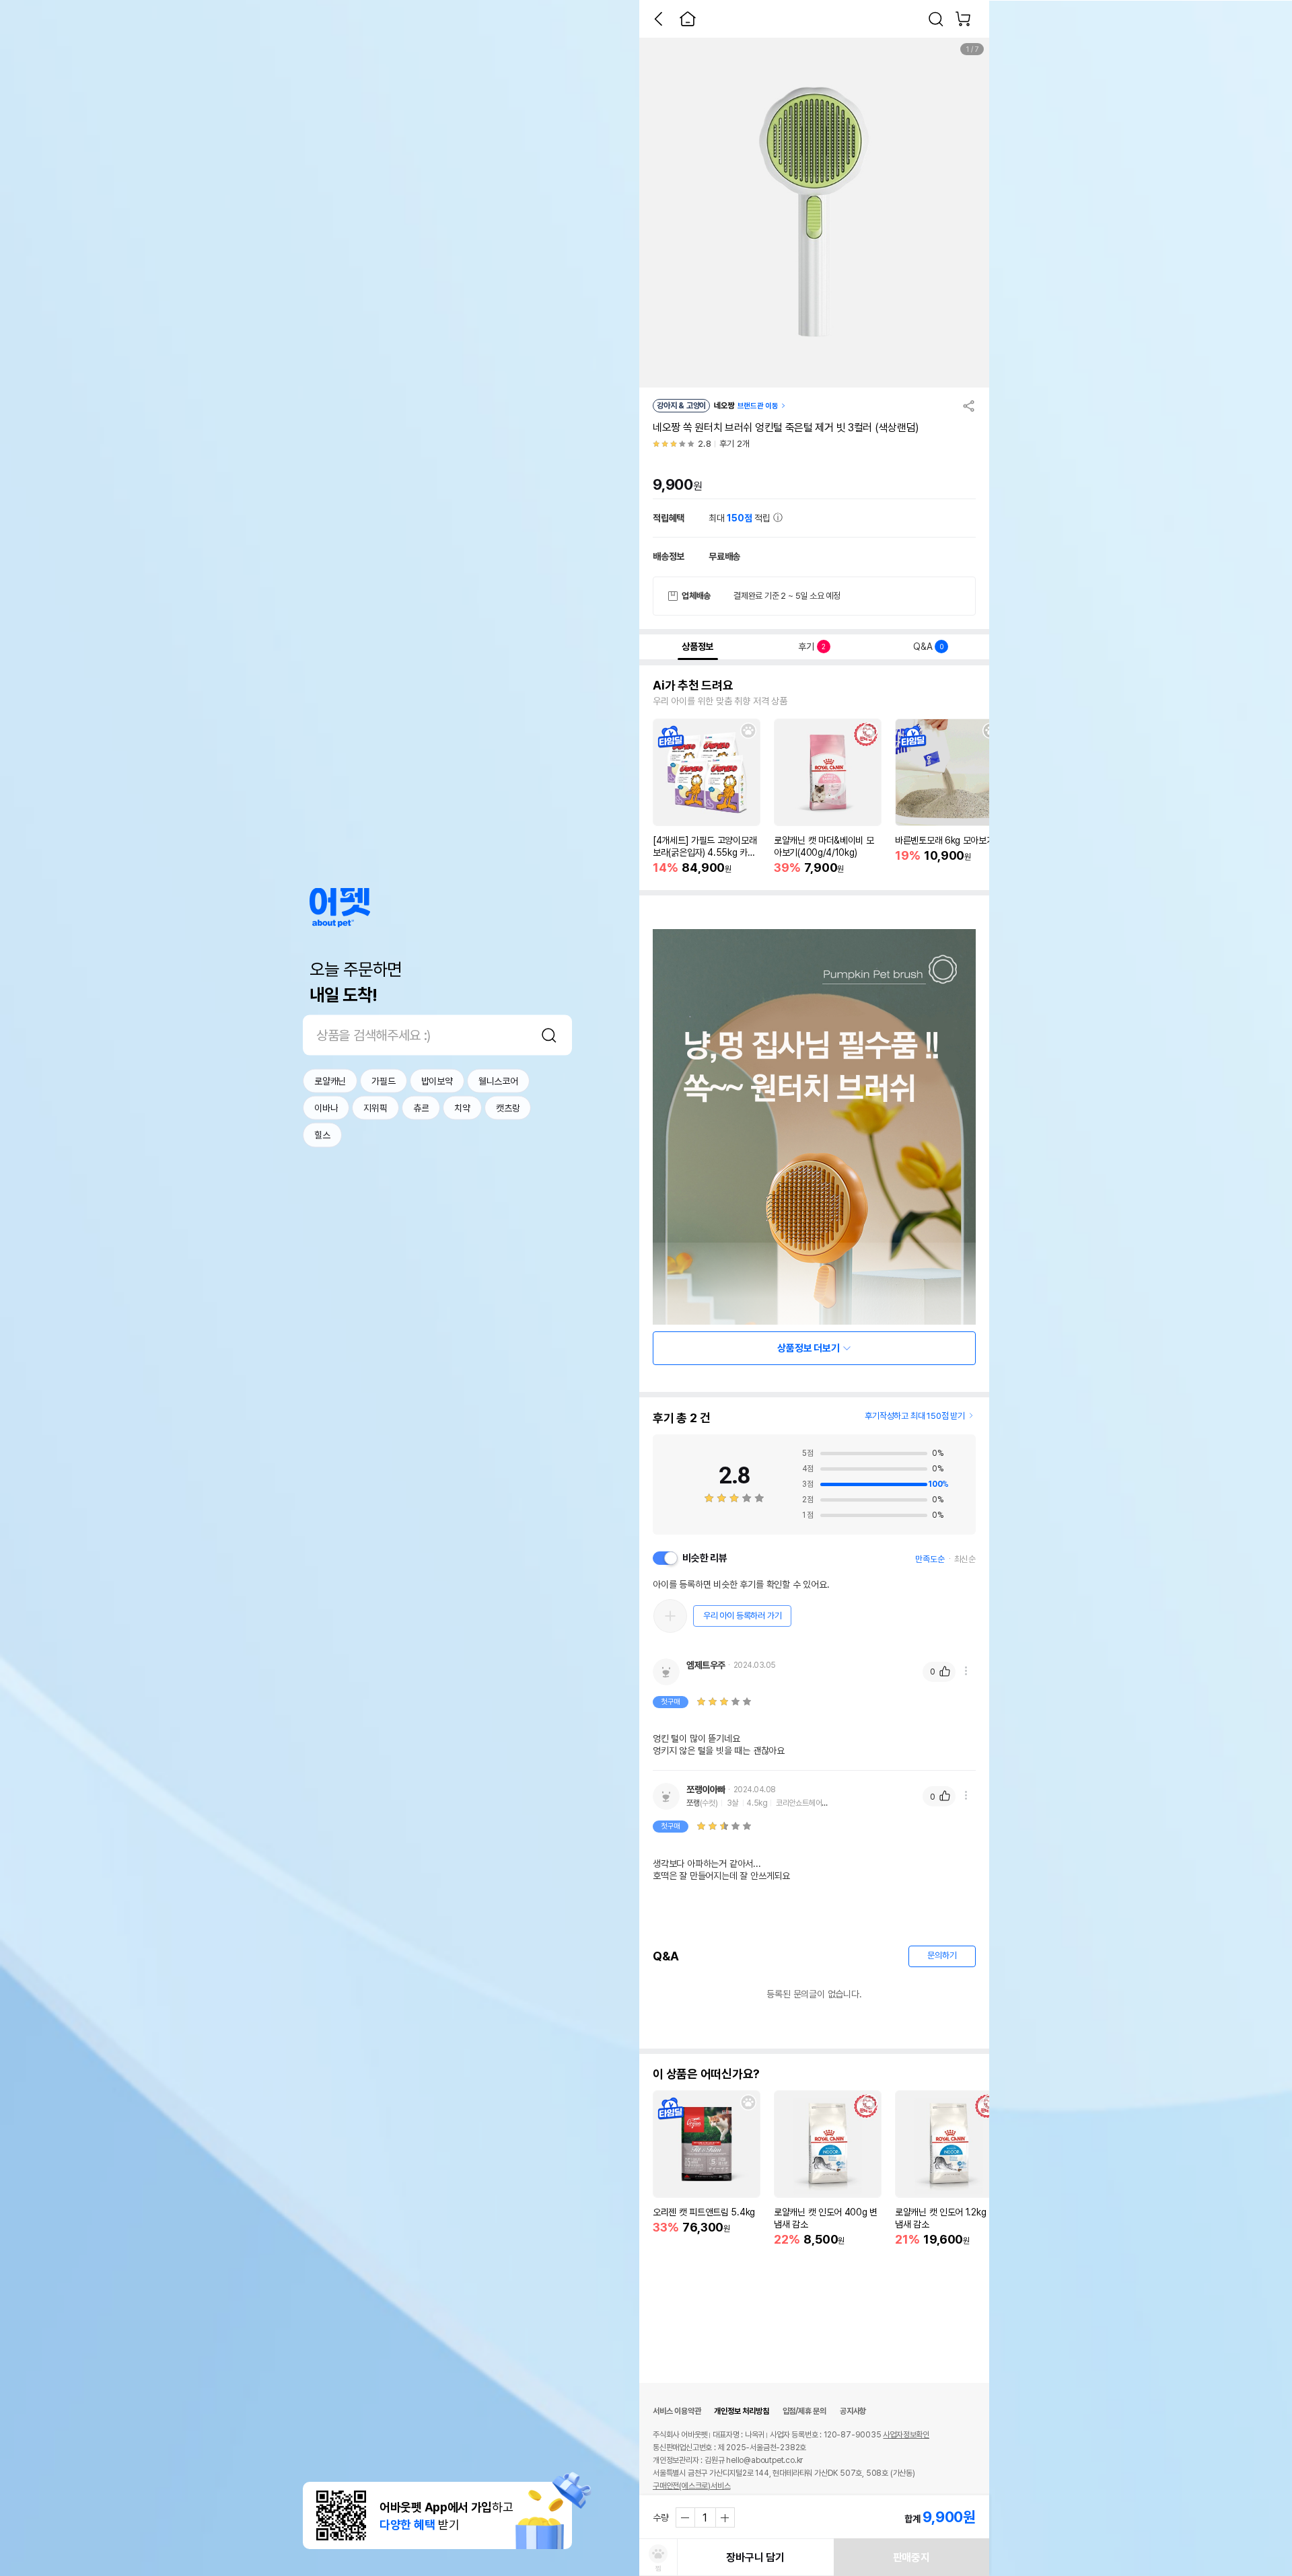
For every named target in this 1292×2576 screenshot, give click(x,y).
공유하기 (969, 406)
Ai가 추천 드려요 (693, 686)
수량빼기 (686, 2517)
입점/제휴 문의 (804, 2411)
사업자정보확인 (906, 2435)
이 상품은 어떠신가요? (706, 2074)
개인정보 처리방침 (741, 2411)
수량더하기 (725, 2517)
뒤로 (658, 19)
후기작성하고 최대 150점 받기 (915, 1416)
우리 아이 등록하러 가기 (742, 1616)
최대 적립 (741, 518)
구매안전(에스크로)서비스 (691, 2486)
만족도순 (930, 1559)
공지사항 (853, 2411)
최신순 (965, 1559)
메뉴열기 (966, 1671)
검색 (549, 1035)
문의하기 (942, 1955)
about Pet (340, 907)
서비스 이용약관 (677, 2411)
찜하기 (748, 731)
